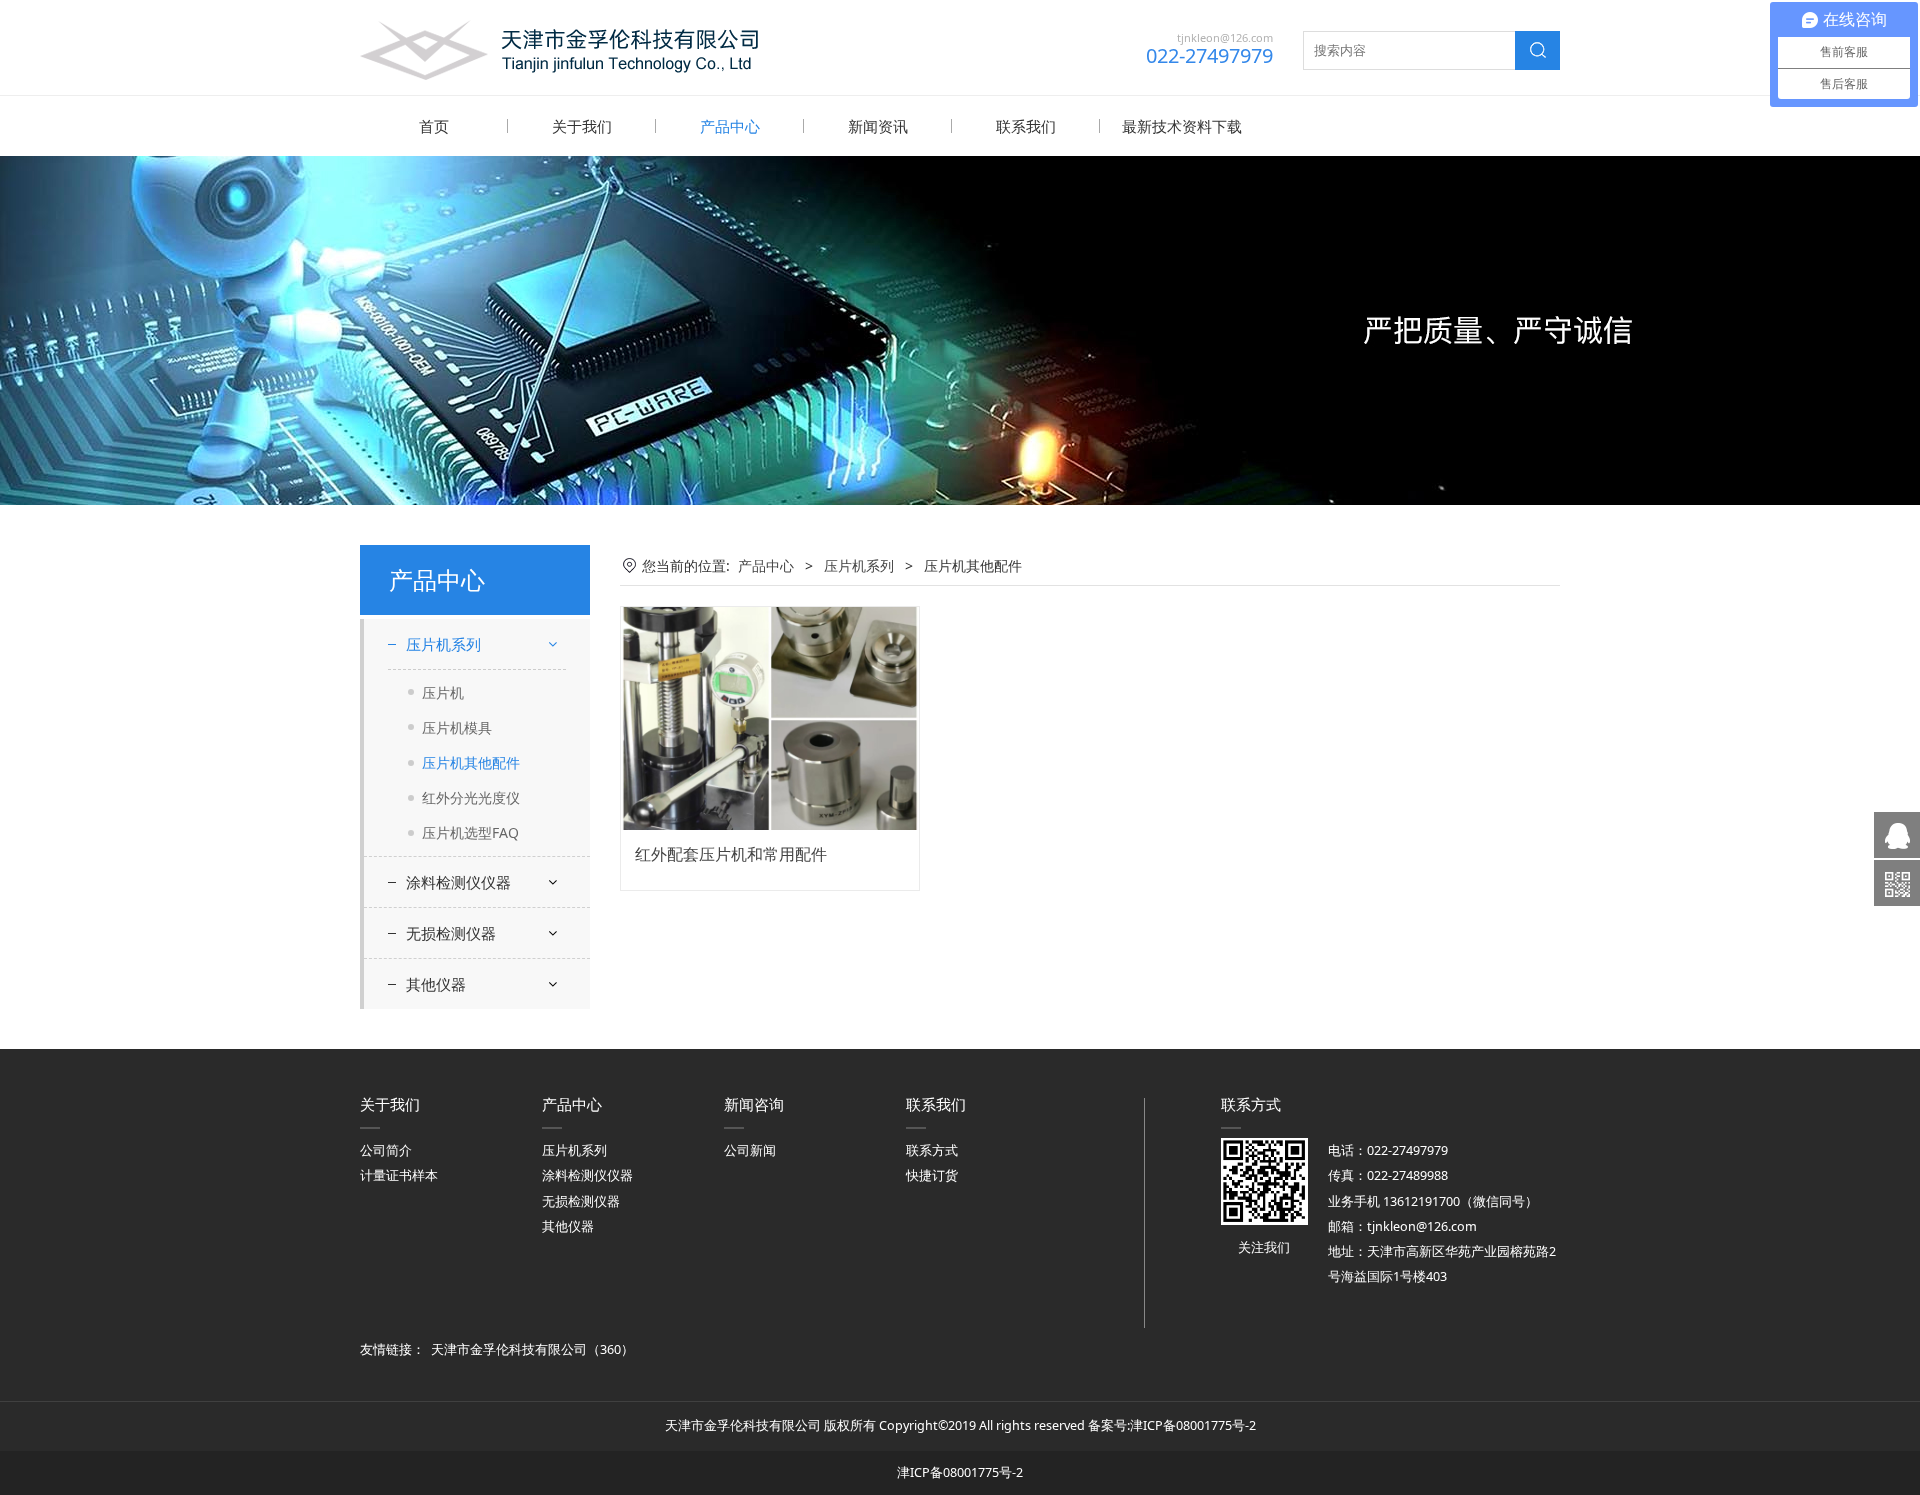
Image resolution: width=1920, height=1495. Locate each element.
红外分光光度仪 (471, 797)
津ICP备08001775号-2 (1193, 1425)
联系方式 (932, 1150)
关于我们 (582, 126)
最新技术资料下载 (1182, 126)
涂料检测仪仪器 (458, 882)
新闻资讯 (878, 126)
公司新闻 (750, 1150)
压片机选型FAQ (470, 832)
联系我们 (1026, 126)
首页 (434, 126)
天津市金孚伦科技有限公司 (509, 1349)
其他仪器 (436, 984)
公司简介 (386, 1150)
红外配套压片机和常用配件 (731, 854)
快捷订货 (932, 1175)
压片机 (443, 692)
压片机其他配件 (471, 762)
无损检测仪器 (451, 933)
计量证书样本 (399, 1175)
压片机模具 (457, 727)
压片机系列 (443, 644)
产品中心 (730, 126)
